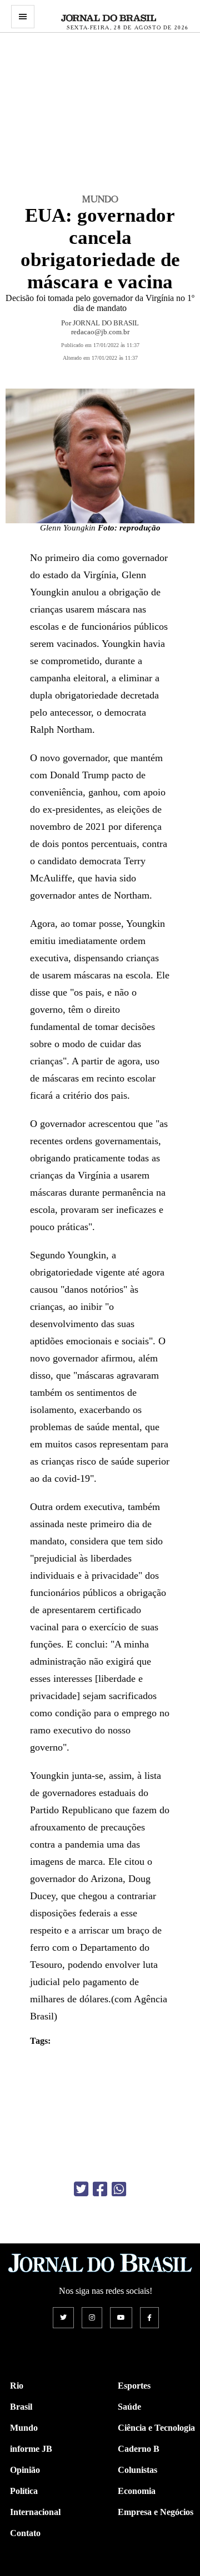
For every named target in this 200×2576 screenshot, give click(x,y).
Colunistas (137, 2470)
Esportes (134, 2386)
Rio (17, 2386)
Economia (137, 2491)
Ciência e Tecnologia (156, 2428)
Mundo (24, 2428)
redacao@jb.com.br (100, 332)
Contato (25, 2533)
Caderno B (139, 2449)
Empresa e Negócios (156, 2512)
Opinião (25, 2470)
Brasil (21, 2407)
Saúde (129, 2407)
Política (24, 2491)
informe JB (31, 2449)
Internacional (35, 2512)
